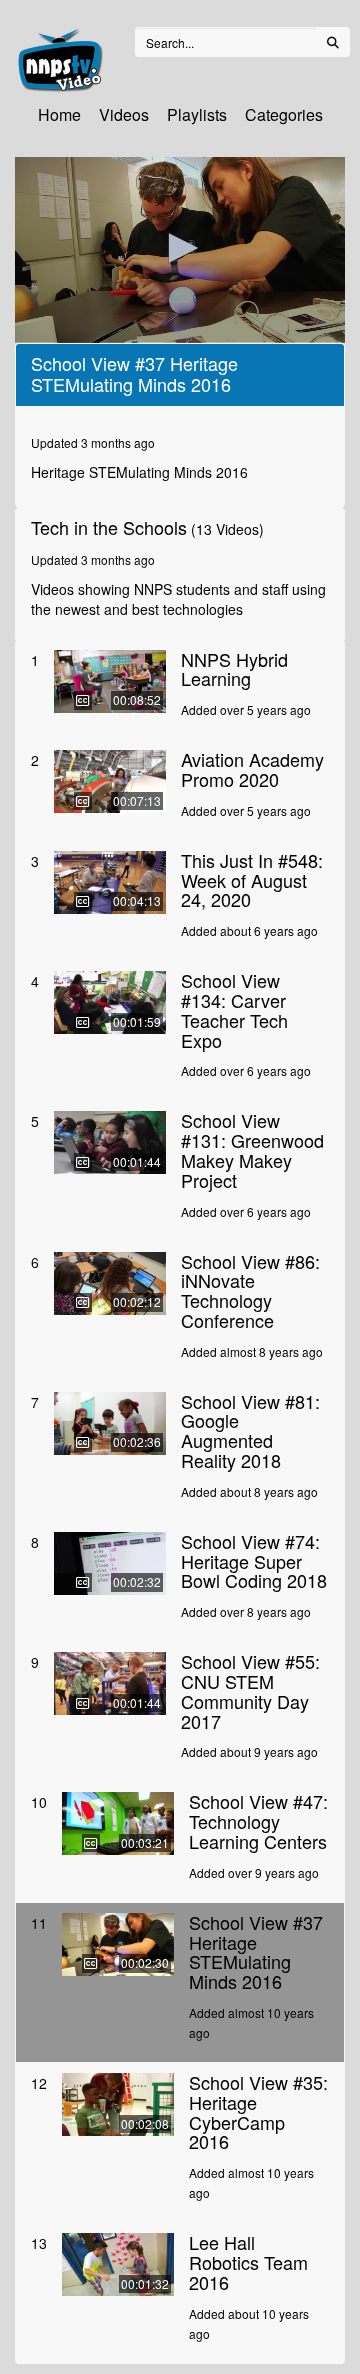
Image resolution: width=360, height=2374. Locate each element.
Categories (284, 114)
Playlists (197, 114)
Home (59, 114)
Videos (124, 114)
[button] (180, 248)
